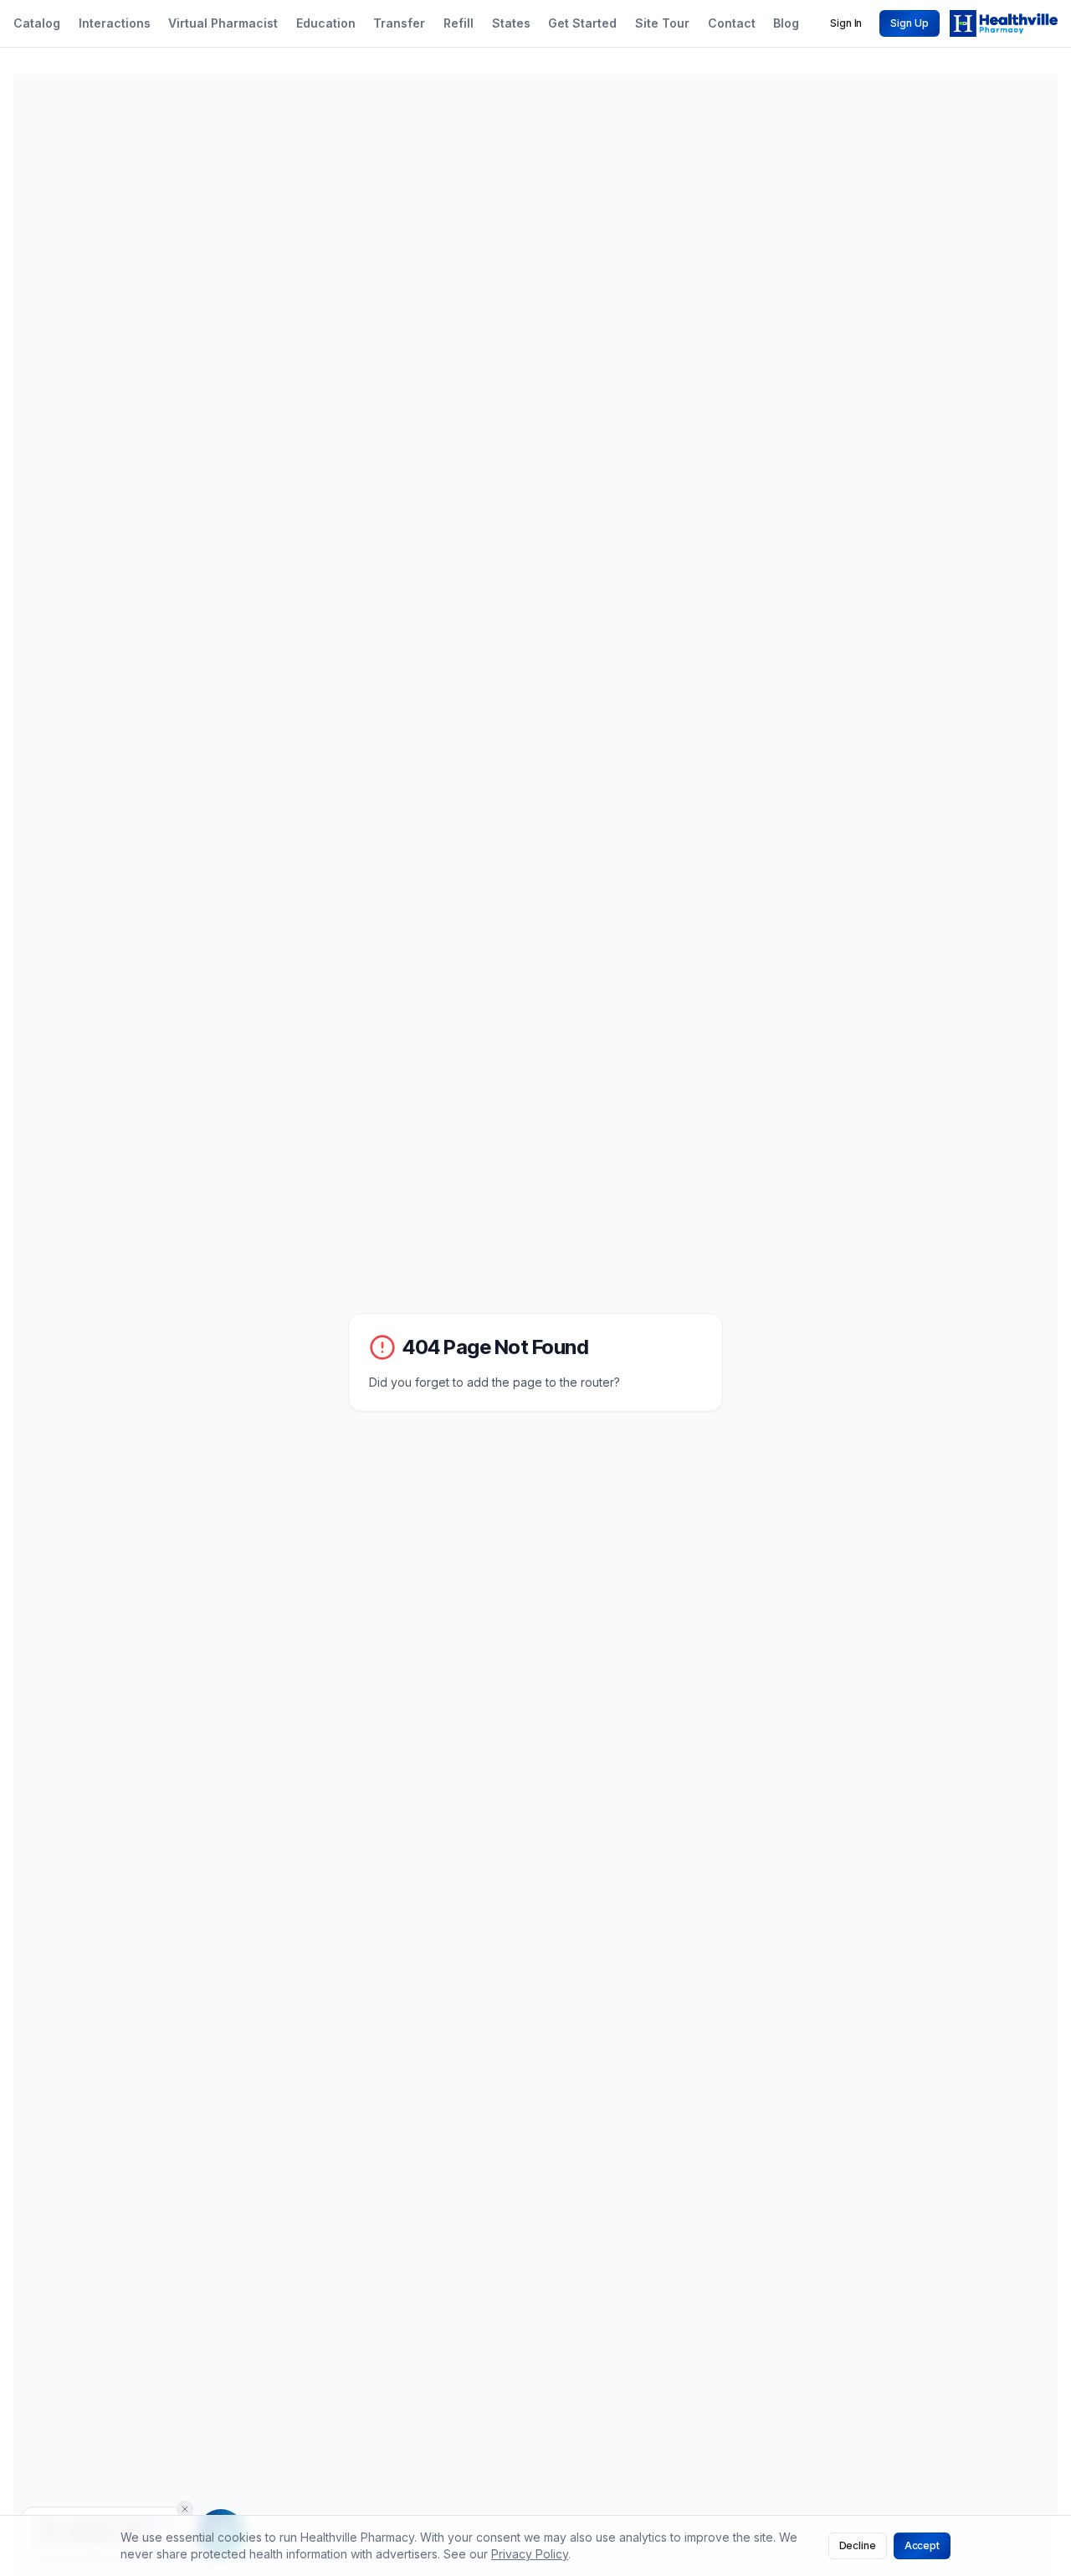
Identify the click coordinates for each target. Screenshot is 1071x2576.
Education (326, 23)
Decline (858, 2545)
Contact (732, 23)
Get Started (582, 23)
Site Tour (662, 23)
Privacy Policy (530, 2554)
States (511, 23)
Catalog (37, 23)
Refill (459, 23)
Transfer (399, 23)
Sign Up (909, 23)
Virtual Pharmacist (223, 23)
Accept (922, 2545)
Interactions (115, 23)
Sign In (846, 23)
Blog (786, 23)
